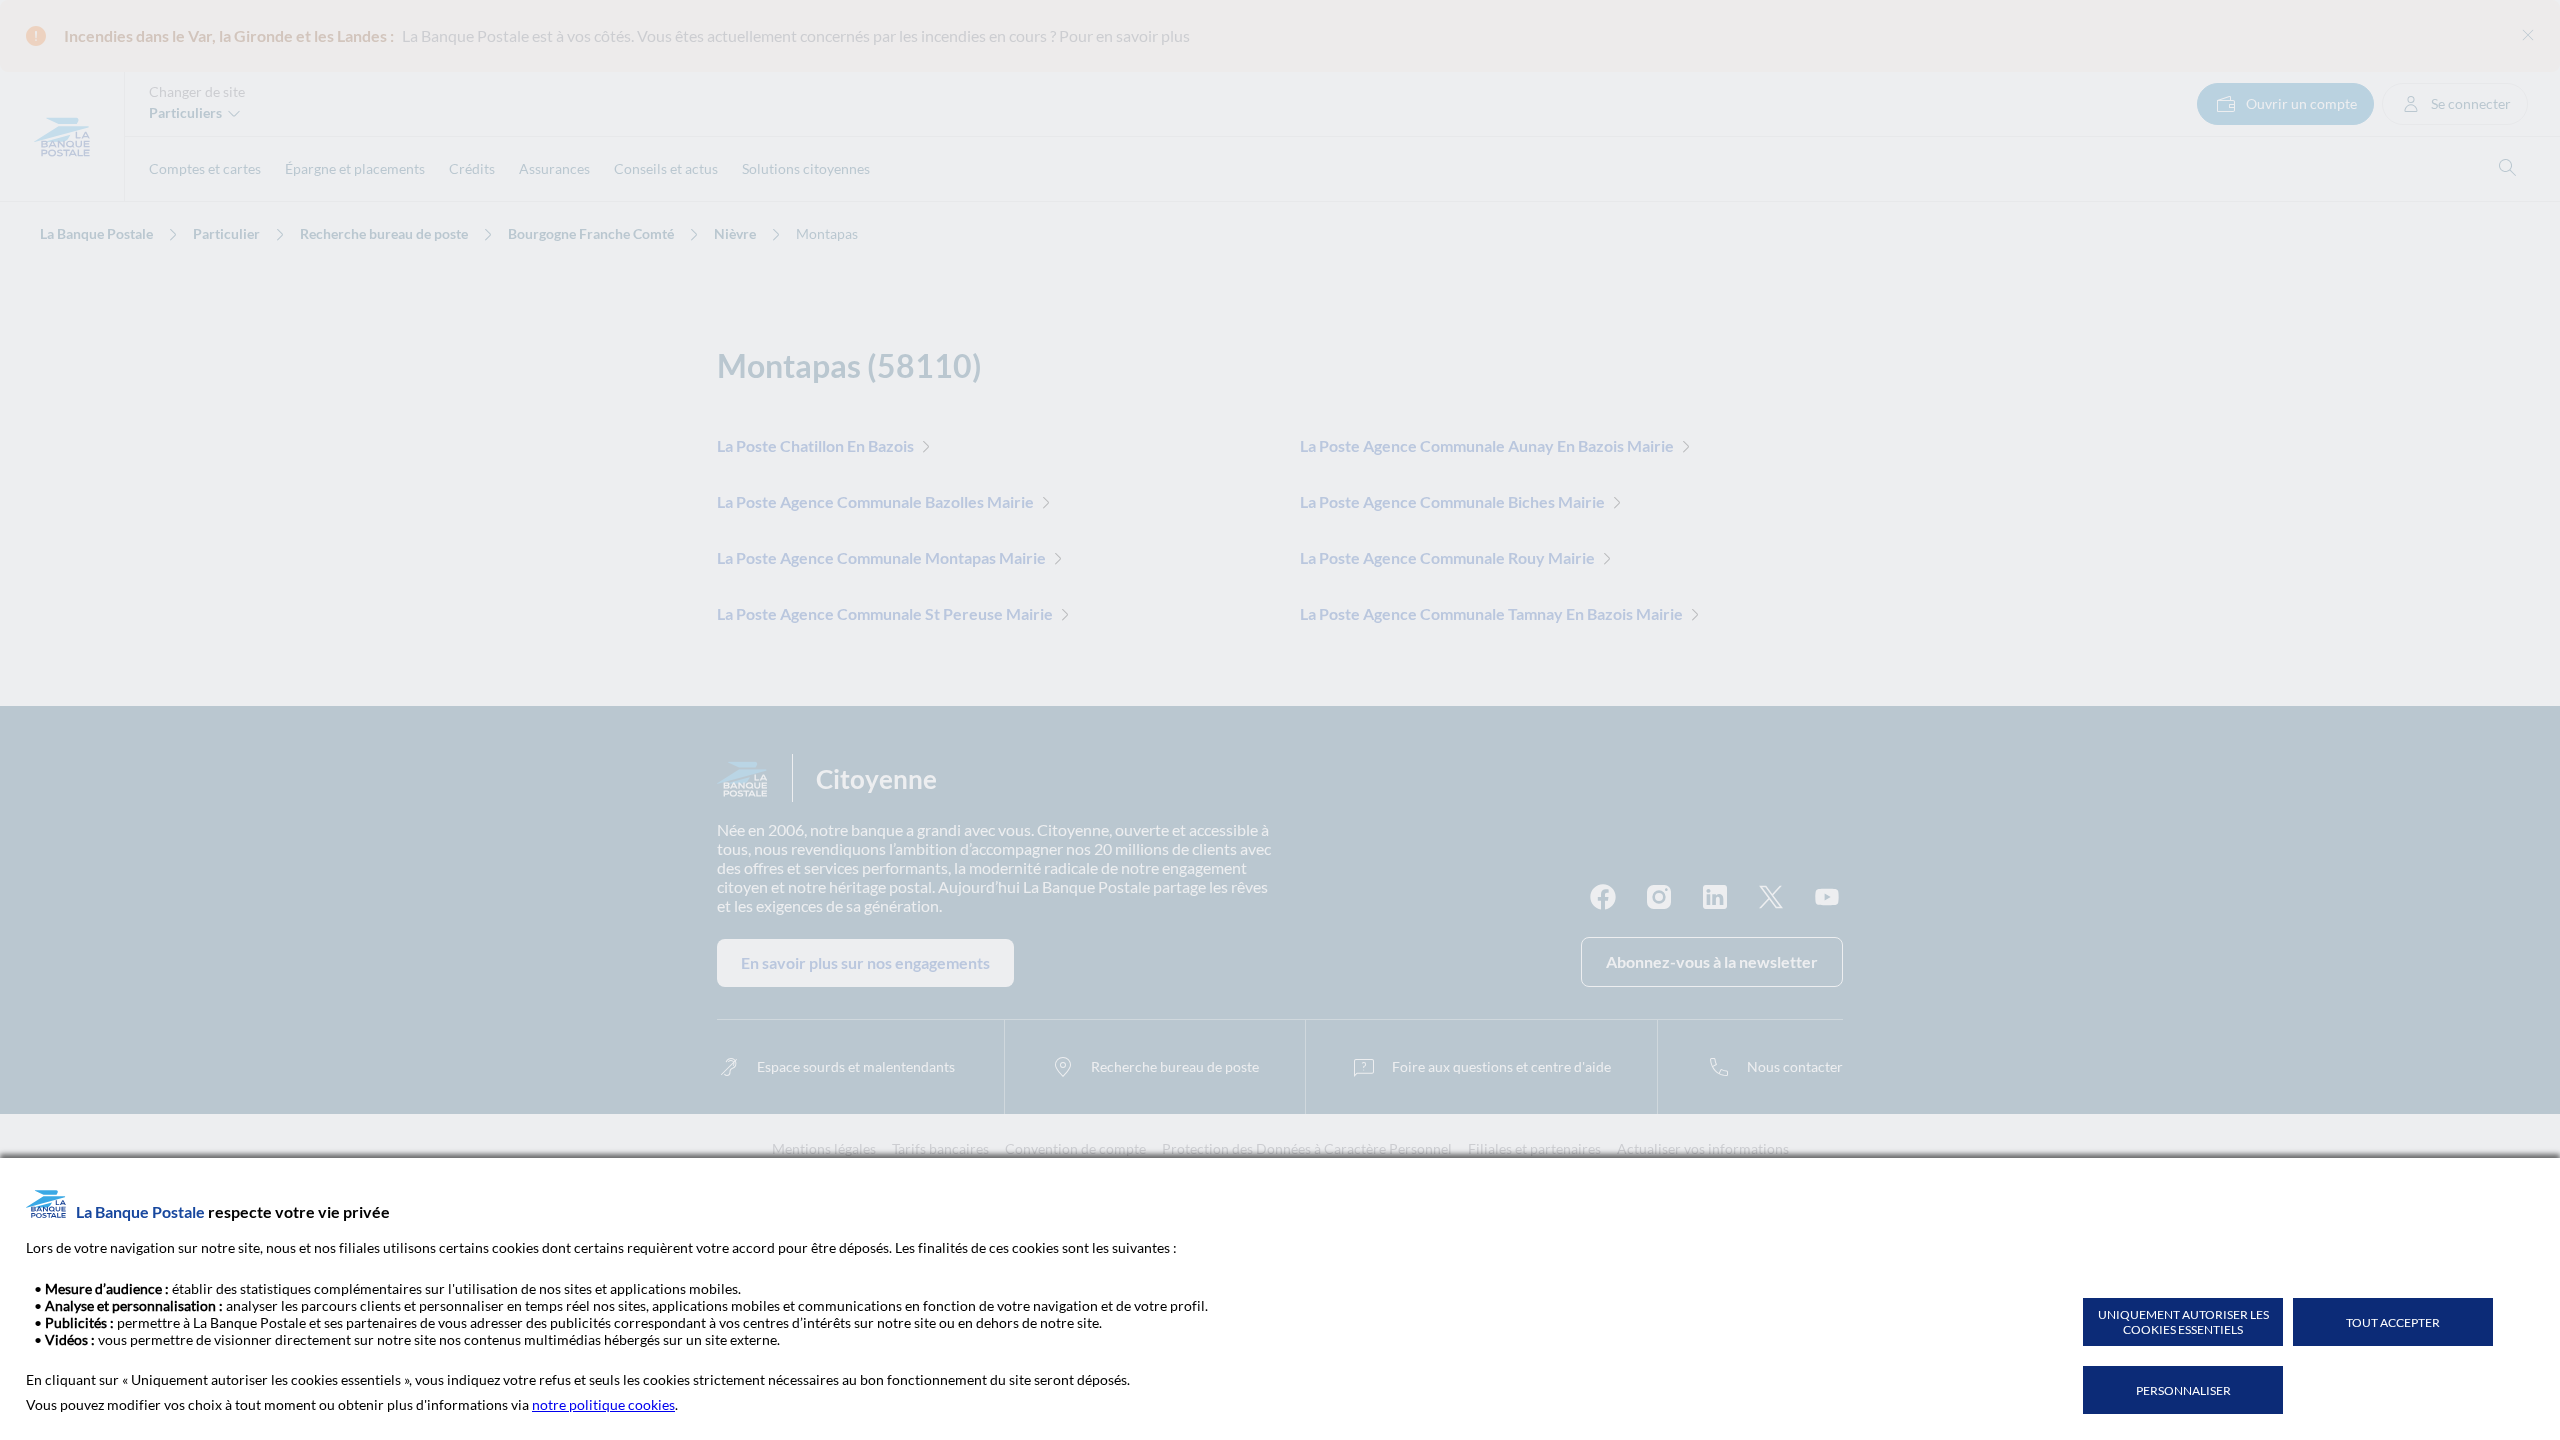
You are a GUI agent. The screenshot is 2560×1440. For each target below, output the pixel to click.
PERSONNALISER (2183, 1390)
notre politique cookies (603, 1404)
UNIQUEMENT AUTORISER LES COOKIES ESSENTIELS (2183, 1322)
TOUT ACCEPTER (2393, 1322)
